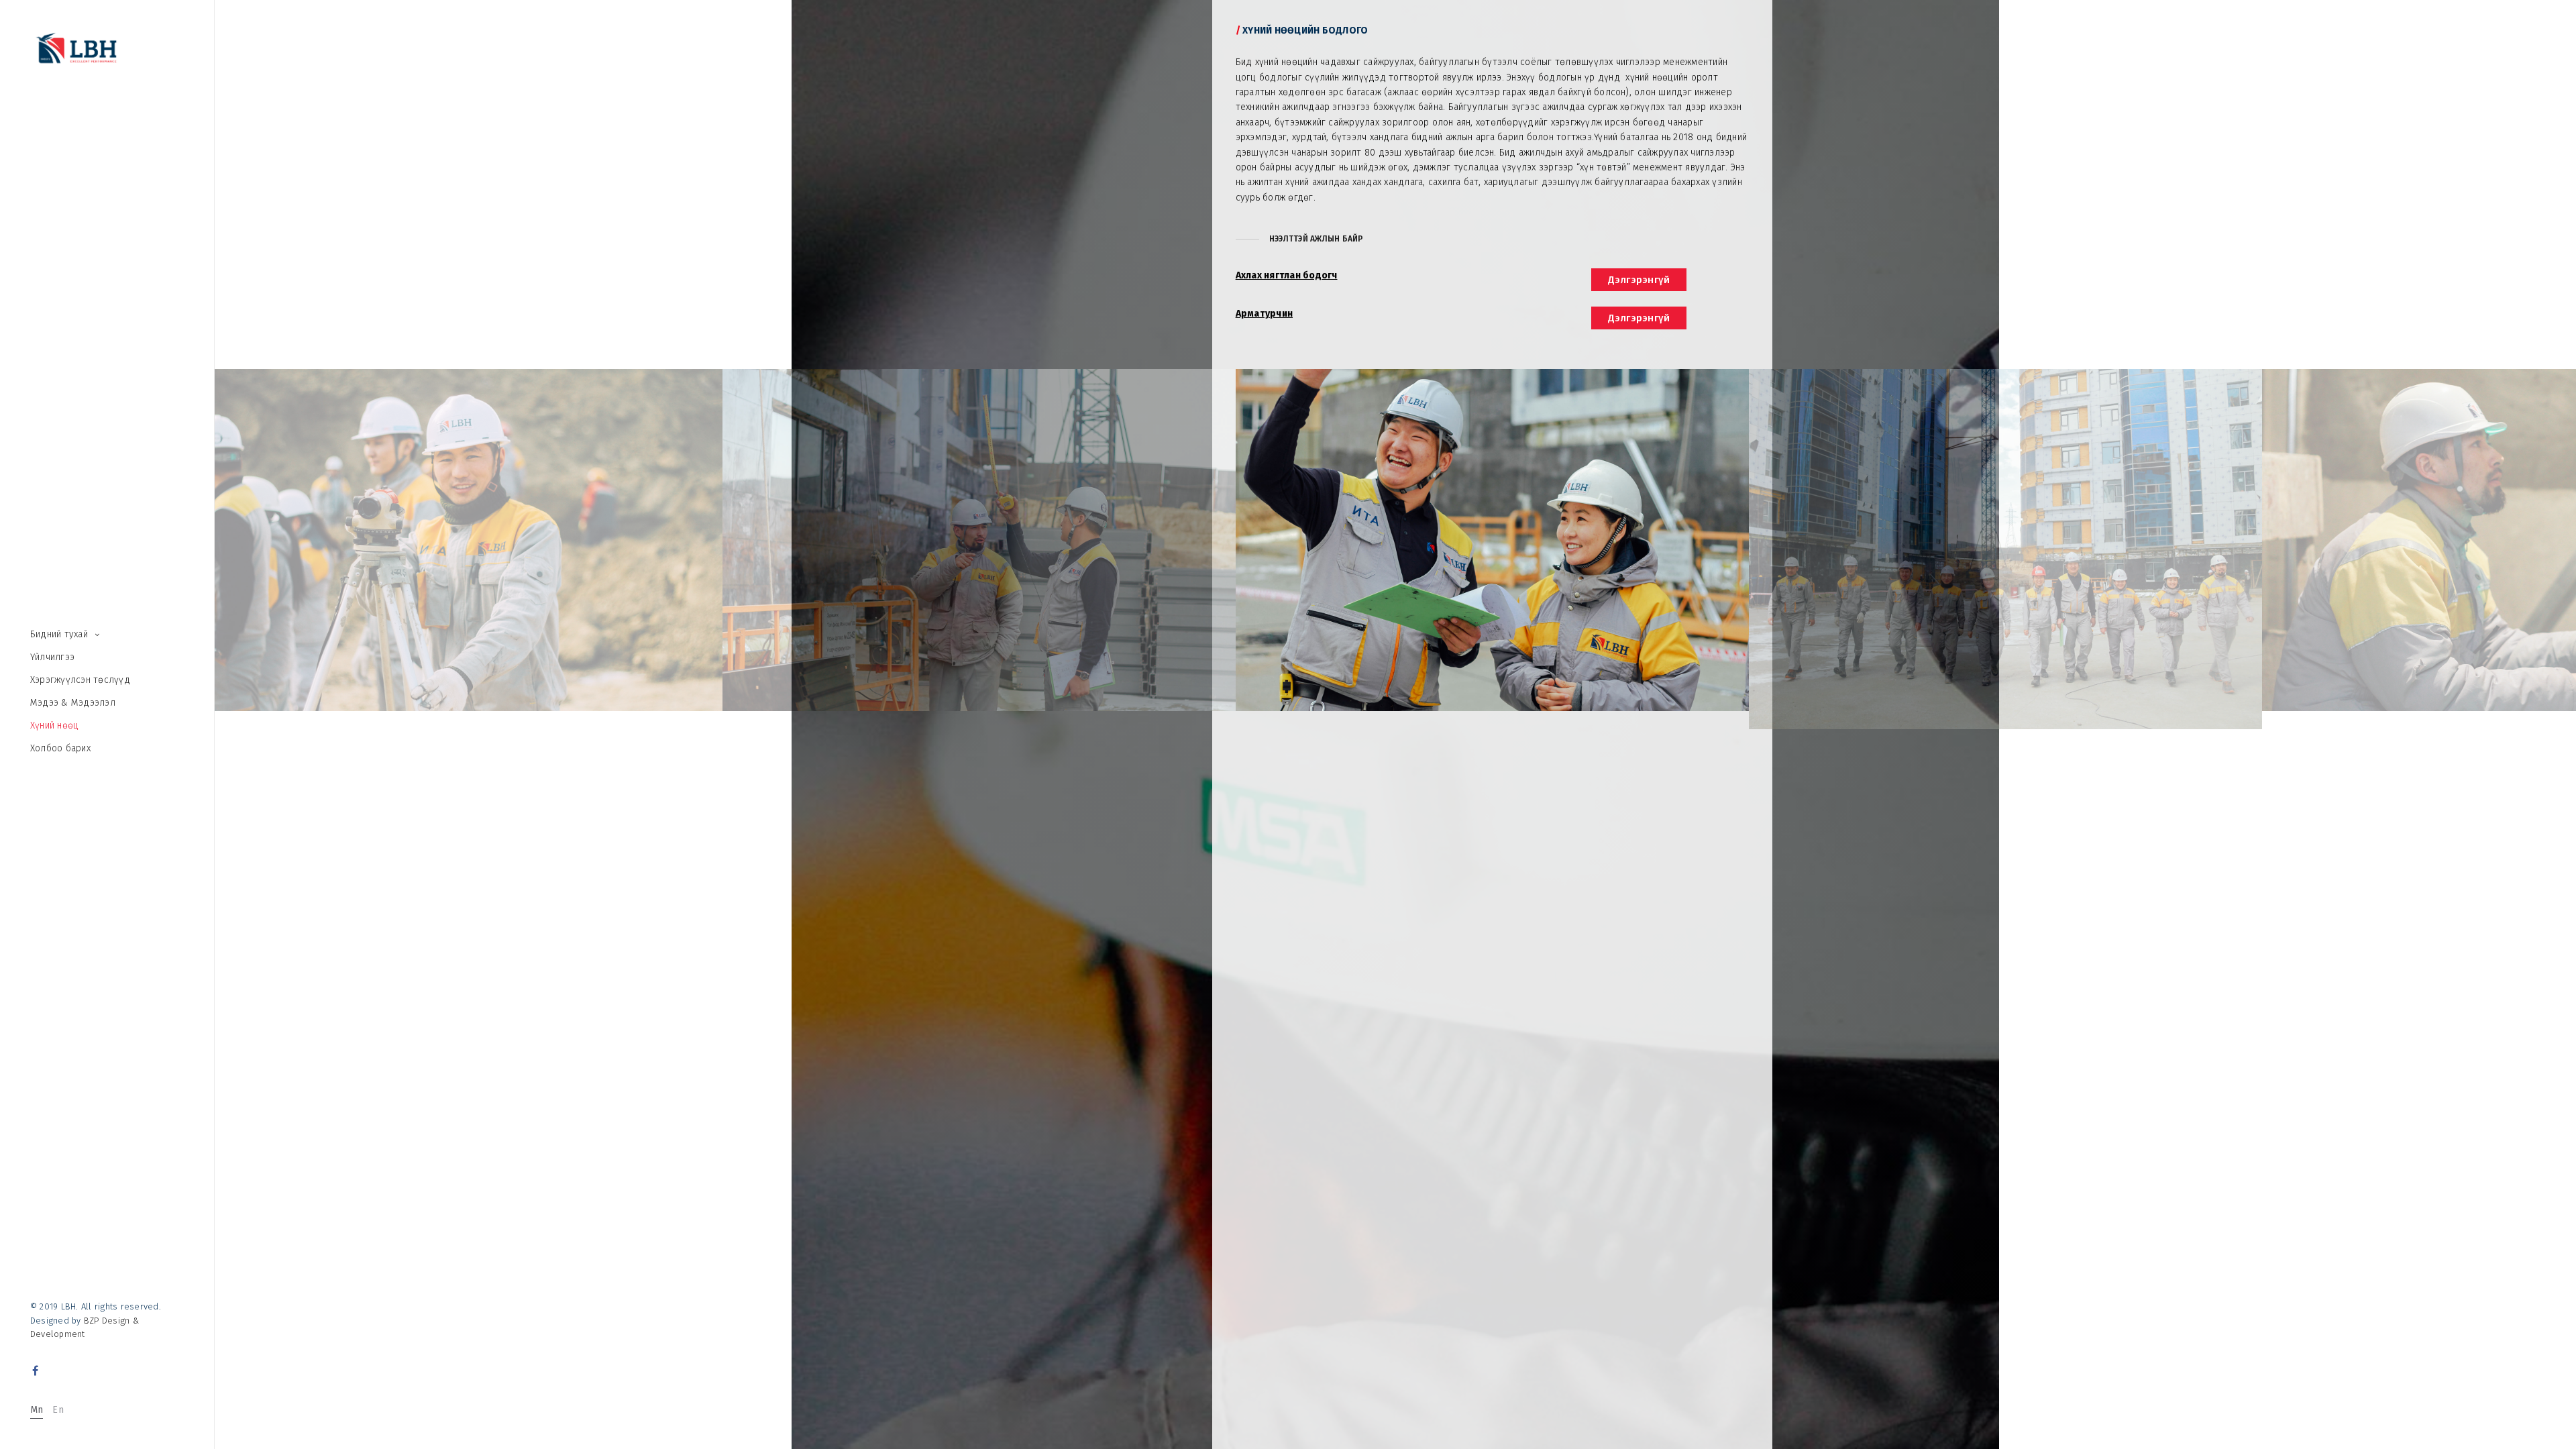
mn (37, 1410)
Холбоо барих (60, 748)
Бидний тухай (59, 634)
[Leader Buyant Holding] (76, 50)
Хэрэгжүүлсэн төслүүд (80, 680)
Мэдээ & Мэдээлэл (73, 703)
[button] (1300, 239)
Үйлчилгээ (52, 657)
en (58, 1410)
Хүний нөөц (54, 726)
